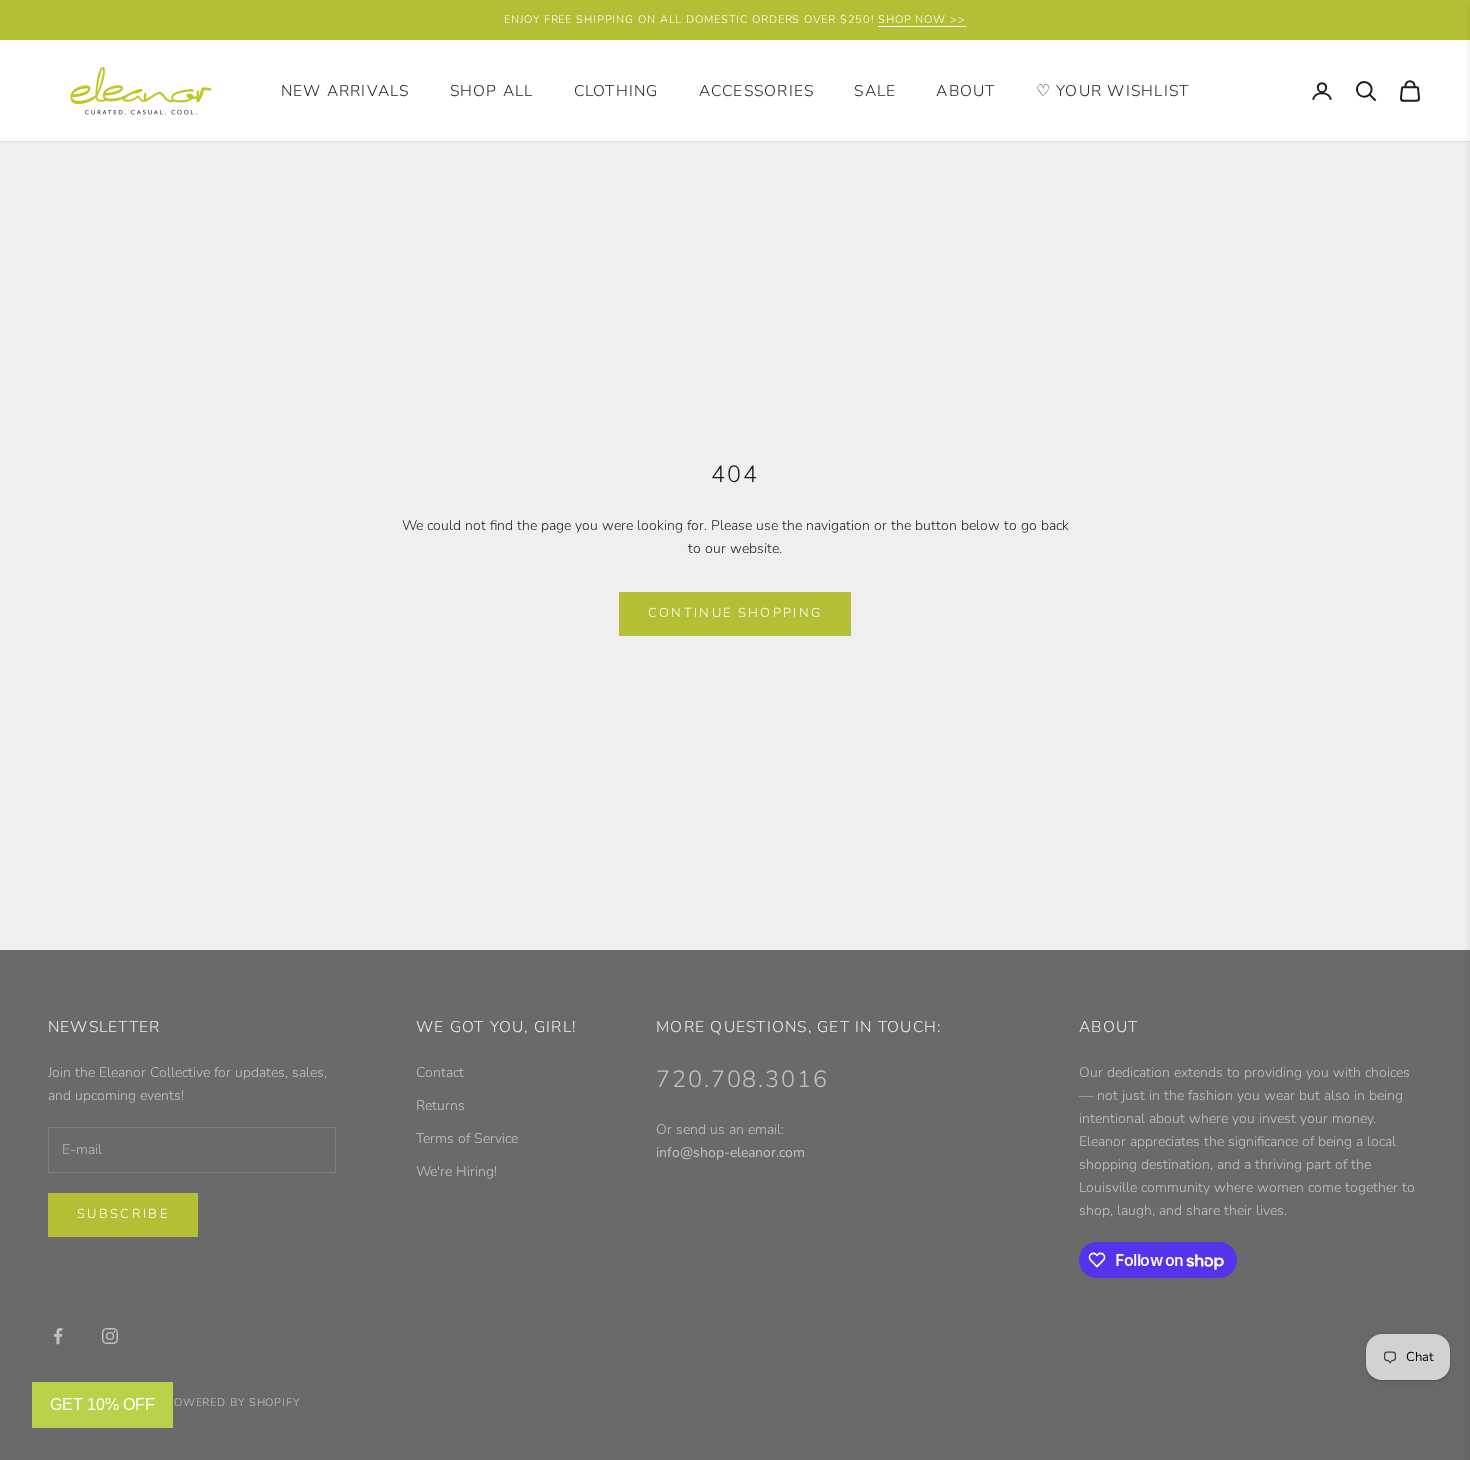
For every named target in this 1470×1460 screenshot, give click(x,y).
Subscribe (123, 1214)
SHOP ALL (492, 91)
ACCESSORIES (757, 91)
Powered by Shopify (233, 1402)
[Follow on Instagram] (110, 1336)
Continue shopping (735, 613)
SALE (875, 91)
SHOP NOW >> (922, 19)
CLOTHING (616, 91)
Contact (440, 1072)
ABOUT (965, 91)
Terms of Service (467, 1138)
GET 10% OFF (102, 1404)
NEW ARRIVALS (345, 91)
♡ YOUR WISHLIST (1113, 91)
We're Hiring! (456, 1171)
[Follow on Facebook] (58, 1336)
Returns (440, 1105)
